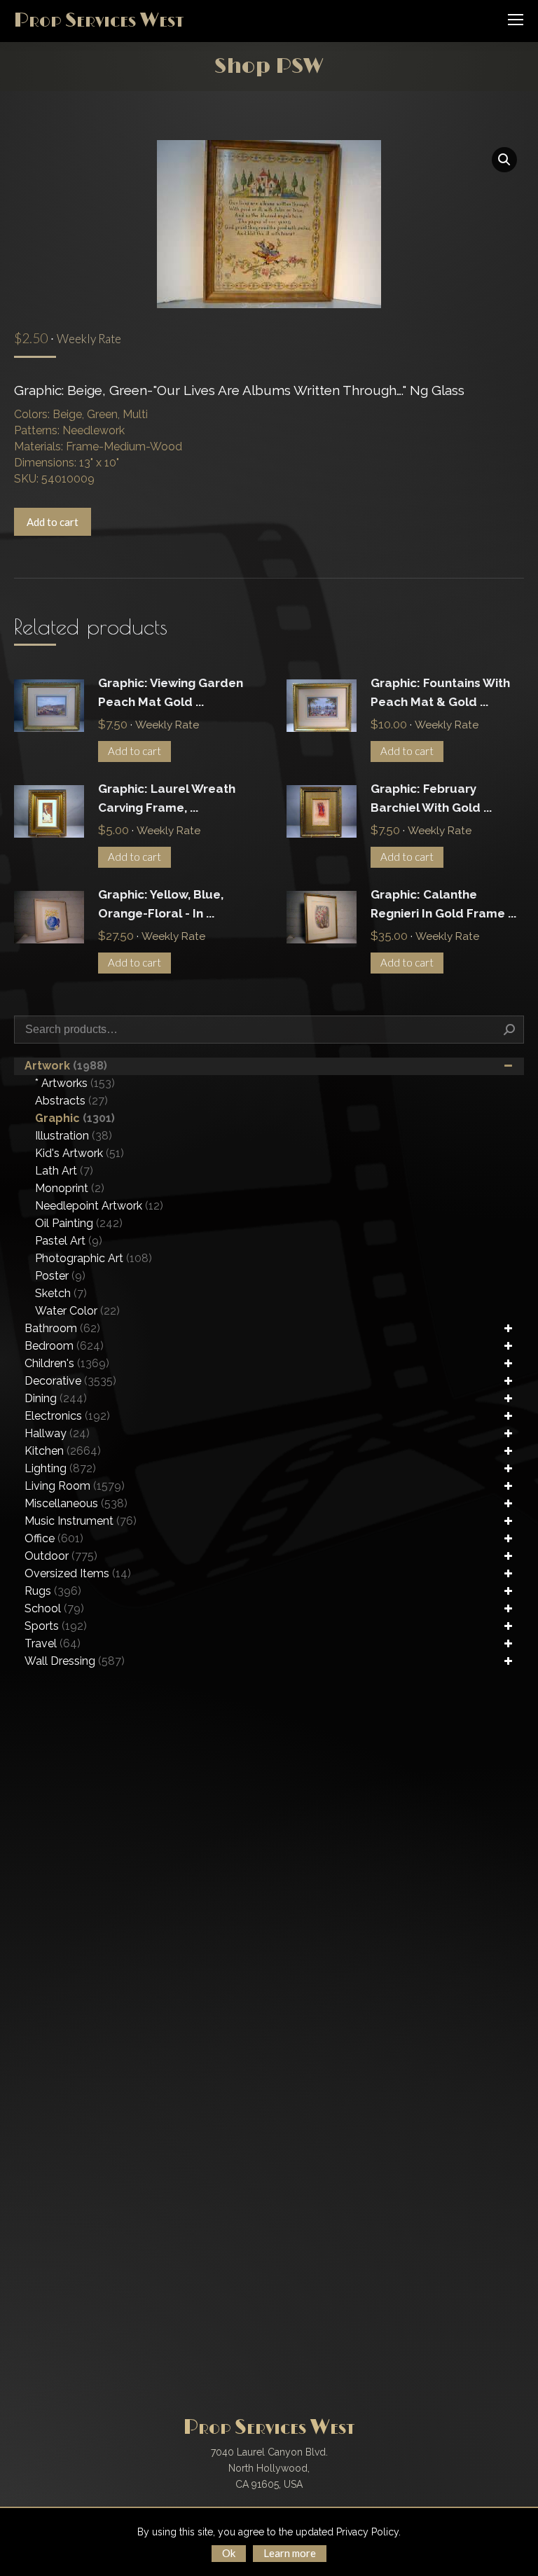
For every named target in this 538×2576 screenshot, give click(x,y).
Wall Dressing (75, 1661)
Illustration (74, 1136)
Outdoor (61, 1556)
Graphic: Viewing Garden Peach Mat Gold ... (171, 692)
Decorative (70, 1381)
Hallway (57, 1433)
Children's (67, 1363)
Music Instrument (81, 1521)
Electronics (67, 1416)
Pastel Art (69, 1241)
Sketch (61, 1293)
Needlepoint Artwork (99, 1206)
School (54, 1608)
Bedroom (64, 1346)
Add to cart (53, 522)
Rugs (53, 1591)
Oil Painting (79, 1223)
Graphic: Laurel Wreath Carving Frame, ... (167, 798)
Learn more (290, 2553)
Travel (53, 1643)
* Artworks (75, 1083)
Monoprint (70, 1188)
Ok (229, 2553)
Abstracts (71, 1101)
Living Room (75, 1486)
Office (54, 1538)
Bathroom (62, 1328)
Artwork (66, 1066)
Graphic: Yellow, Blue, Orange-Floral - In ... (161, 904)
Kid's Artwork (80, 1153)
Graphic (75, 1118)
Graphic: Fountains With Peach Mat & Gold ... (440, 692)
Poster (60, 1276)
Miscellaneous (76, 1503)
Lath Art (64, 1171)
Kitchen (63, 1451)
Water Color (77, 1311)
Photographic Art (94, 1258)
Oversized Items (78, 1573)
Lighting (60, 1468)
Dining (56, 1398)
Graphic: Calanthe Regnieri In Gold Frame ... (443, 904)
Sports (56, 1626)
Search (509, 1030)
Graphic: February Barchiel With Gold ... (431, 798)
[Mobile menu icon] (516, 20)
